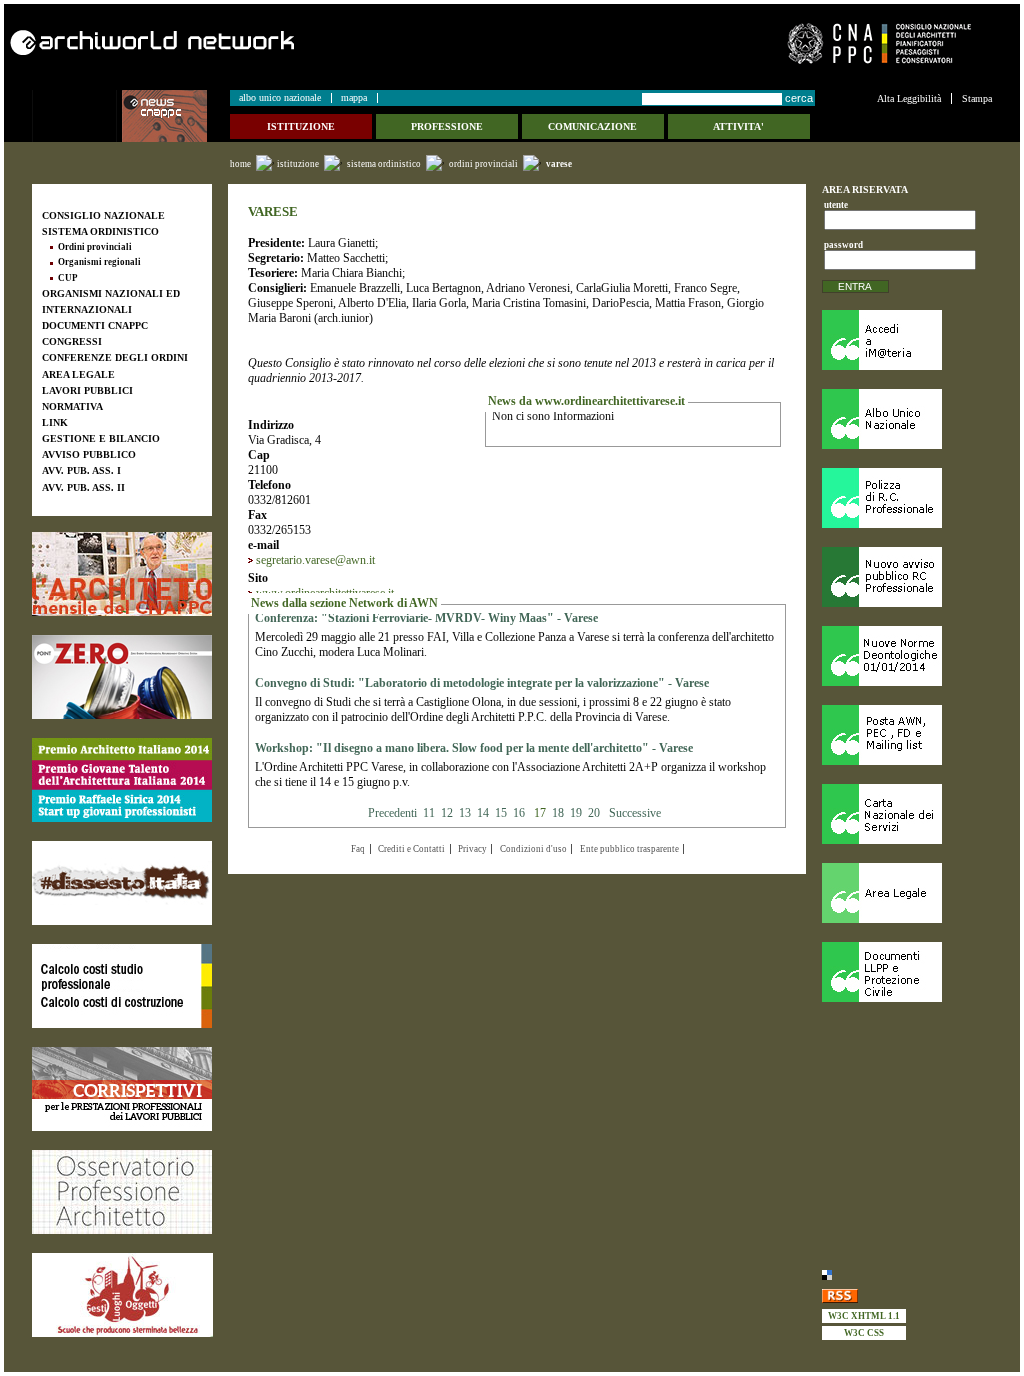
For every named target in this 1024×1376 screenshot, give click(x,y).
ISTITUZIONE (298, 164)
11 (429, 813)
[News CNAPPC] (175, 116)
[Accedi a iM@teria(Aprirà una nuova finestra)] (907, 340)
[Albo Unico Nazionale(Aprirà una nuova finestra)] (907, 419)
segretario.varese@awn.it (315, 560)
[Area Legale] (907, 893)
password (840, 245)
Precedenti (394, 813)
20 (594, 813)
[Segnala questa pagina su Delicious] (907, 1273)
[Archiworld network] (255, 42)
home (240, 164)
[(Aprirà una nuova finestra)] (122, 574)
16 (519, 813)
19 (576, 813)
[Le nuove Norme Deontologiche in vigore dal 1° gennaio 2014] (907, 656)
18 (558, 813)
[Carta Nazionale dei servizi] (907, 814)
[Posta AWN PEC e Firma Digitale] (907, 735)
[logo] (77, 116)
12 (447, 813)
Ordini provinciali (483, 164)
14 (483, 813)
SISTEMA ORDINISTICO (384, 164)
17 (540, 813)
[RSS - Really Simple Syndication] (907, 1294)
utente (836, 205)
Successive (635, 813)
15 (501, 813)
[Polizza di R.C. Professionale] (907, 498)
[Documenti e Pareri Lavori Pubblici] (907, 972)
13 (465, 813)
